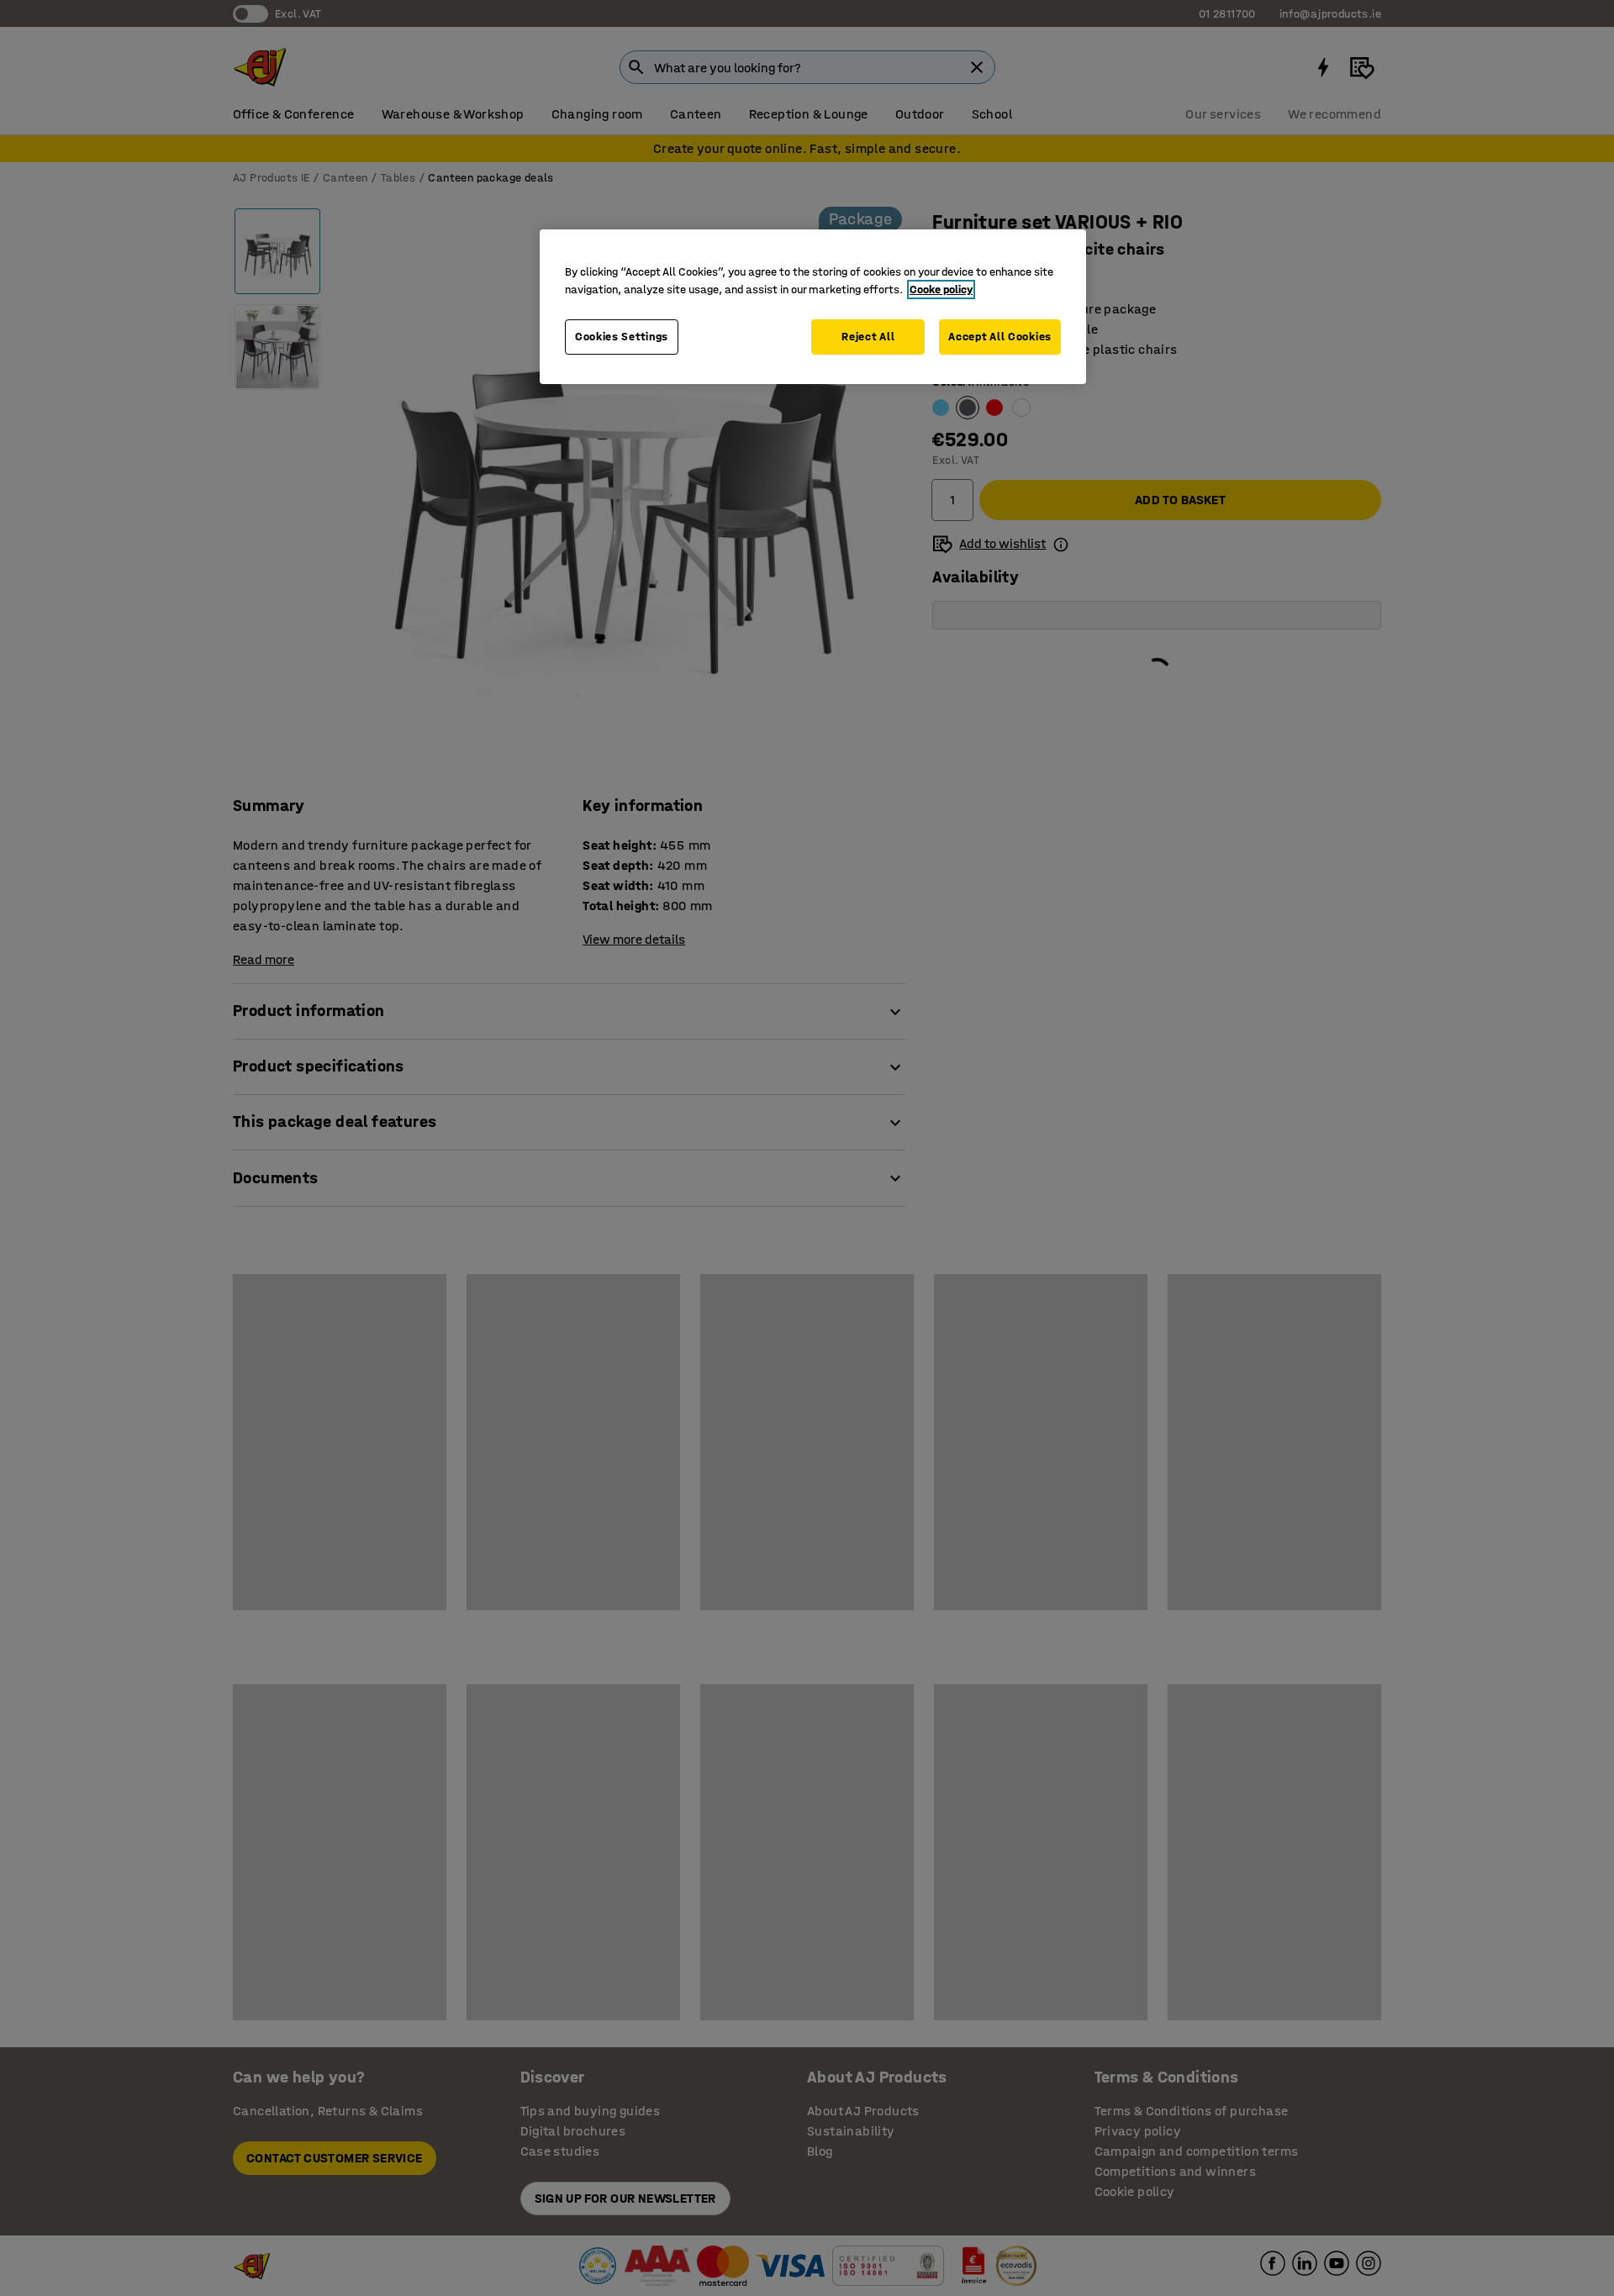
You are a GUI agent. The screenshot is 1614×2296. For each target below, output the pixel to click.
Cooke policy (941, 290)
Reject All (868, 337)
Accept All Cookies (1000, 337)
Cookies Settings (622, 337)
